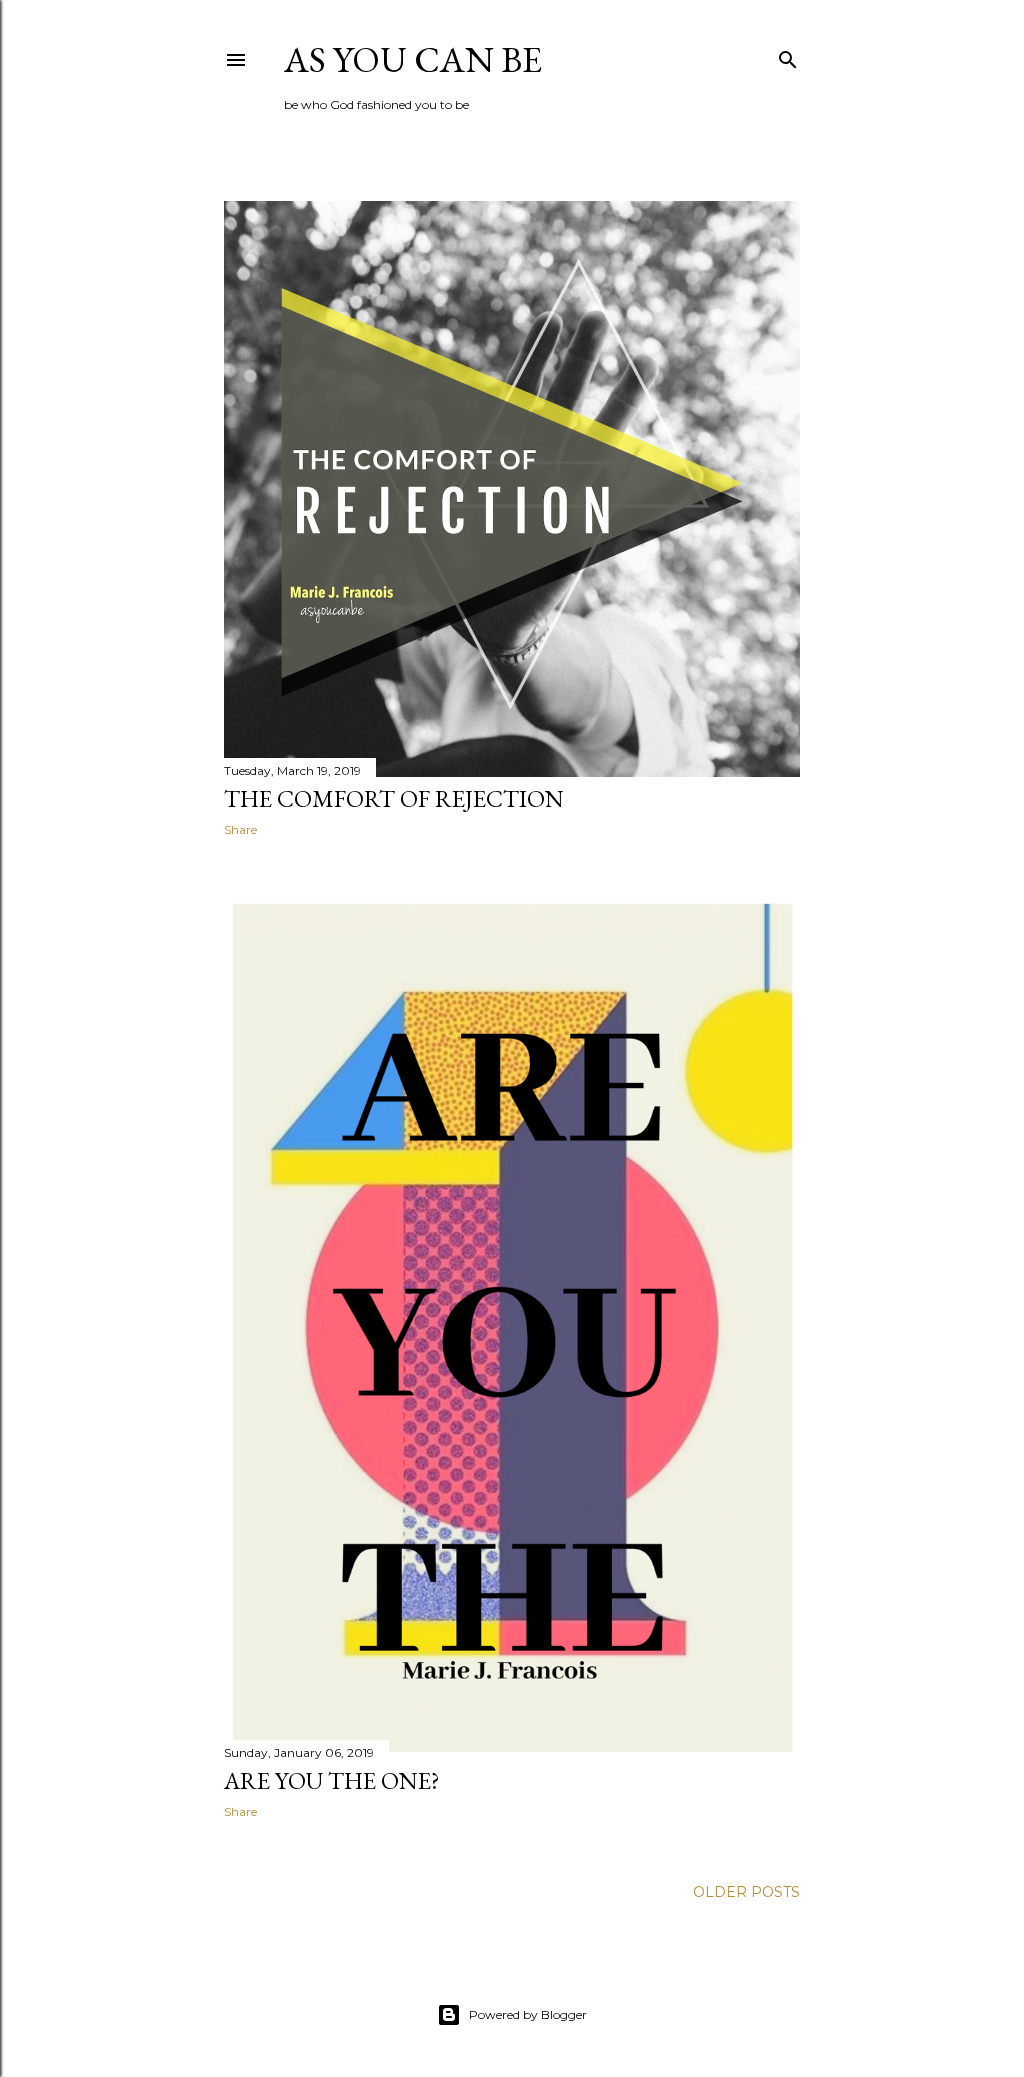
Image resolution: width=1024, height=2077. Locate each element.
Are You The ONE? (332, 1780)
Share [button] (240, 829)
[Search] (788, 55)
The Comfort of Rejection (394, 798)
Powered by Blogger (528, 2014)
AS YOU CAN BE (413, 59)
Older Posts (746, 1892)
